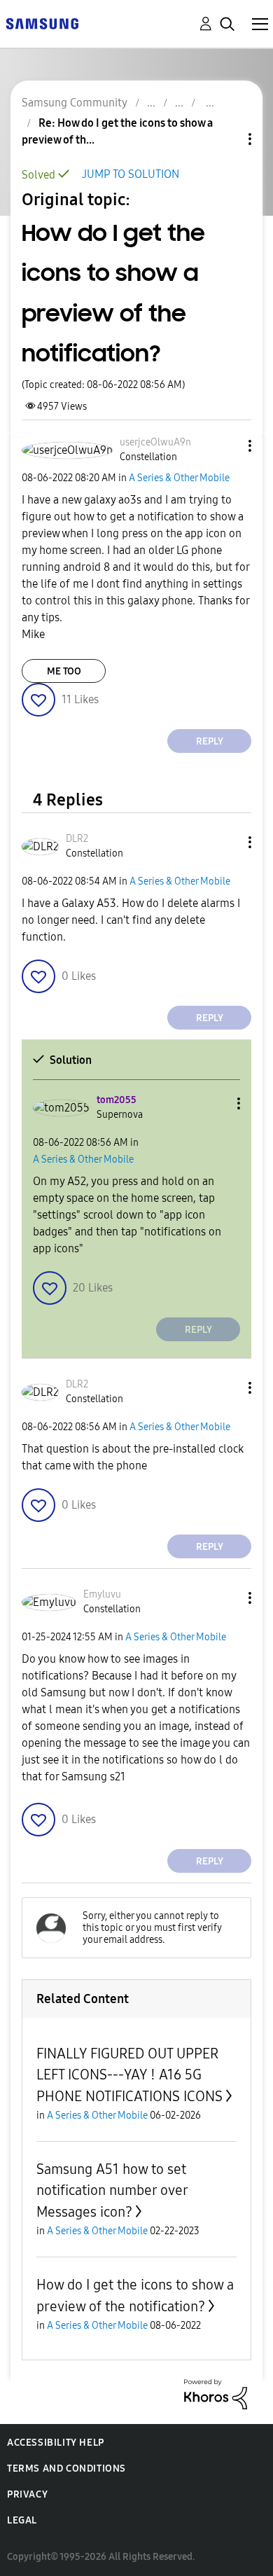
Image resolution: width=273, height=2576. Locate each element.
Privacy (27, 2494)
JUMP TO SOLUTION (131, 174)
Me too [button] (64, 671)
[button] (227, 446)
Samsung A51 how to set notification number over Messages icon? (112, 2190)
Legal (22, 2520)
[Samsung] (42, 23)
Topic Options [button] (226, 139)
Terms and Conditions (66, 2468)
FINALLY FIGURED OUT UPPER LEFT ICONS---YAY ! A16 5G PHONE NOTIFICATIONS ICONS (129, 2075)
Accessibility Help (56, 2443)
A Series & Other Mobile (179, 478)
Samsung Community (75, 103)
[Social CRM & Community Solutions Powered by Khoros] (216, 2394)
